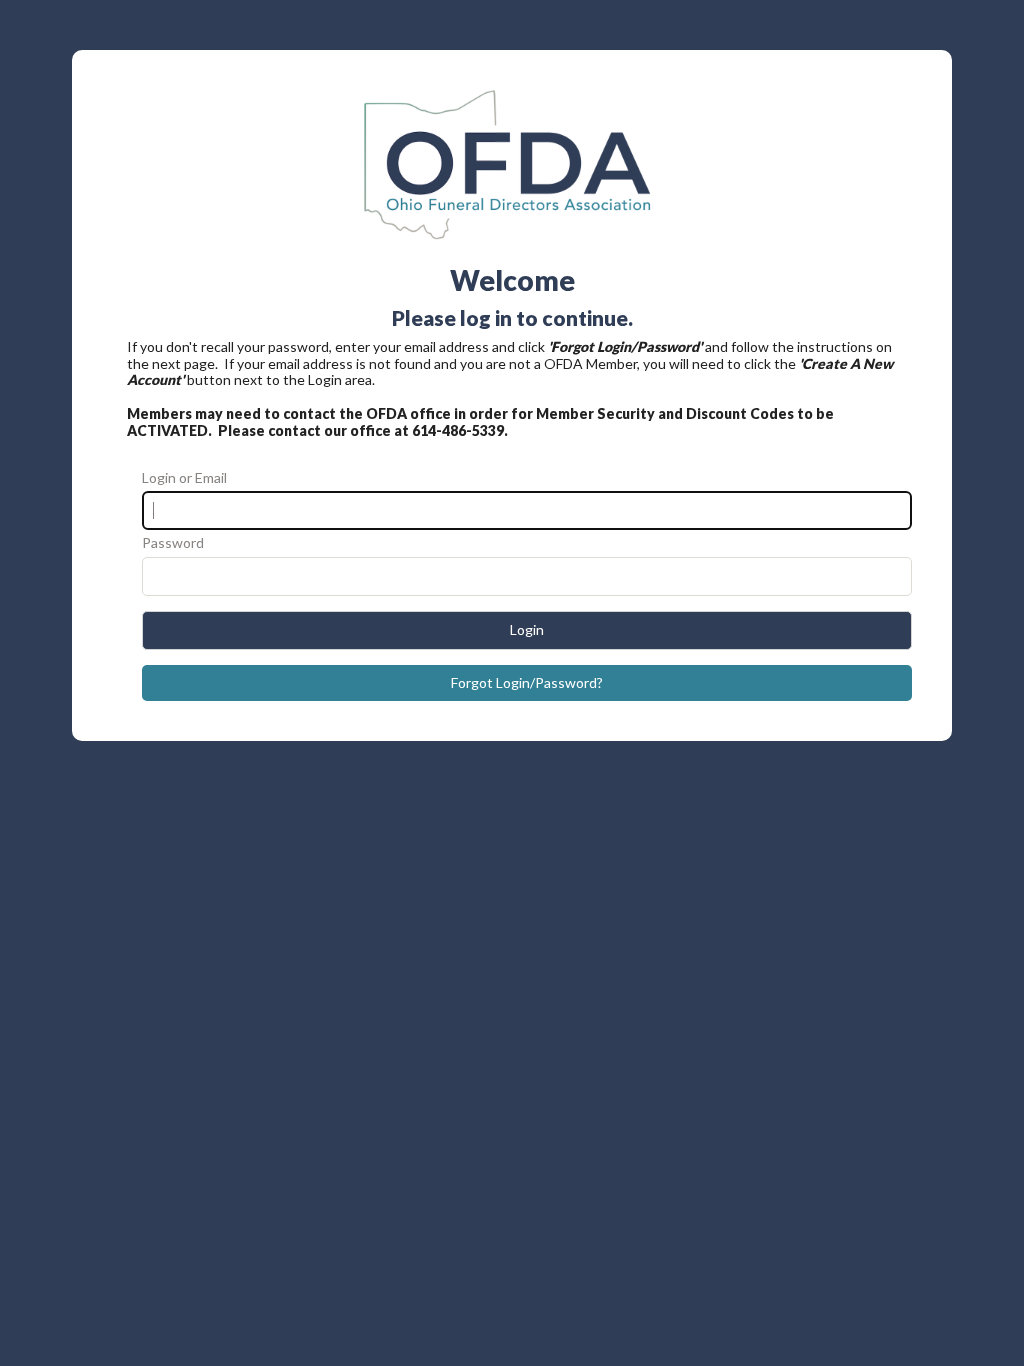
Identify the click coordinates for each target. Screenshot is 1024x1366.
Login (527, 629)
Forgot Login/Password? (527, 682)
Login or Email (184, 478)
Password (173, 543)
